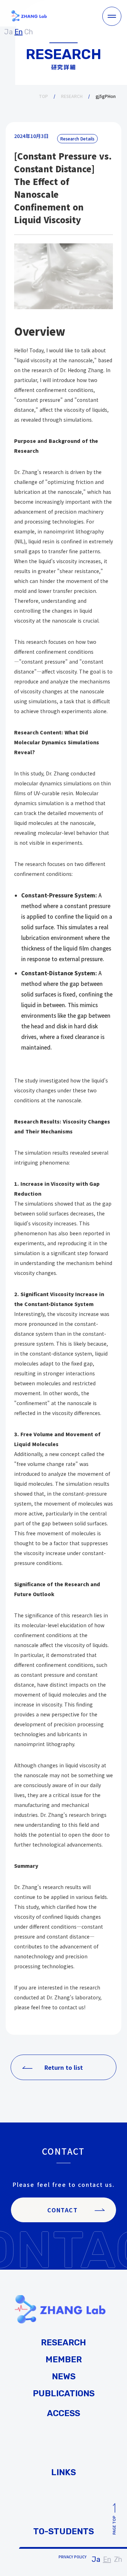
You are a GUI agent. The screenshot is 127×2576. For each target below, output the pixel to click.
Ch (29, 32)
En (107, 2559)
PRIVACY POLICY (72, 2557)
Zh (118, 2559)
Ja (96, 2559)
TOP (43, 96)
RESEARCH (72, 96)
